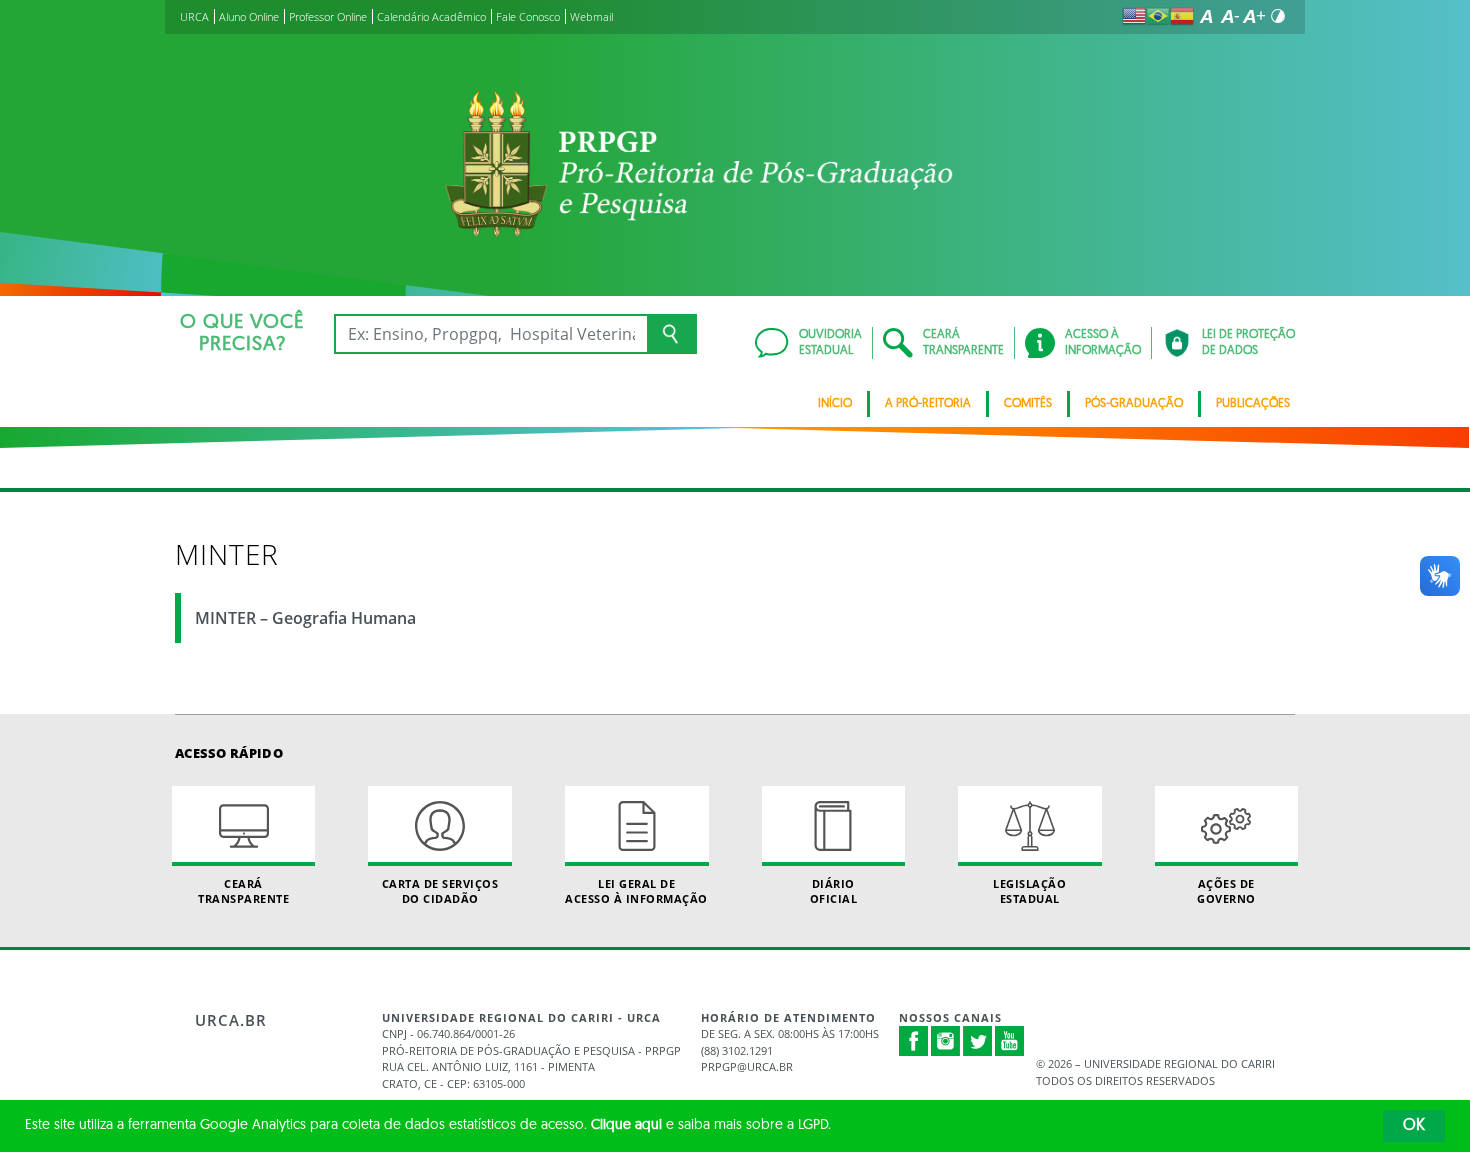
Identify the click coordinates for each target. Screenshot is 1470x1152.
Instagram (946, 1041)
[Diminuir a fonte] (1230, 16)
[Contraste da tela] (1278, 16)
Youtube (1010, 1041)
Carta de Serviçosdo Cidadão (440, 891)
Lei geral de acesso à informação (636, 891)
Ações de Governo (1226, 891)
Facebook (914, 1051)
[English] (1134, 16)
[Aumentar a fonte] (1254, 16)
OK (1414, 1126)
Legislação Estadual (1029, 891)
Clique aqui (626, 1125)
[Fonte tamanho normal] (1206, 16)
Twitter (978, 1041)
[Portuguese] (1158, 16)
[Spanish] (1182, 16)
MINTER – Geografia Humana (305, 618)
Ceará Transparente (243, 891)
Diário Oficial (834, 891)
